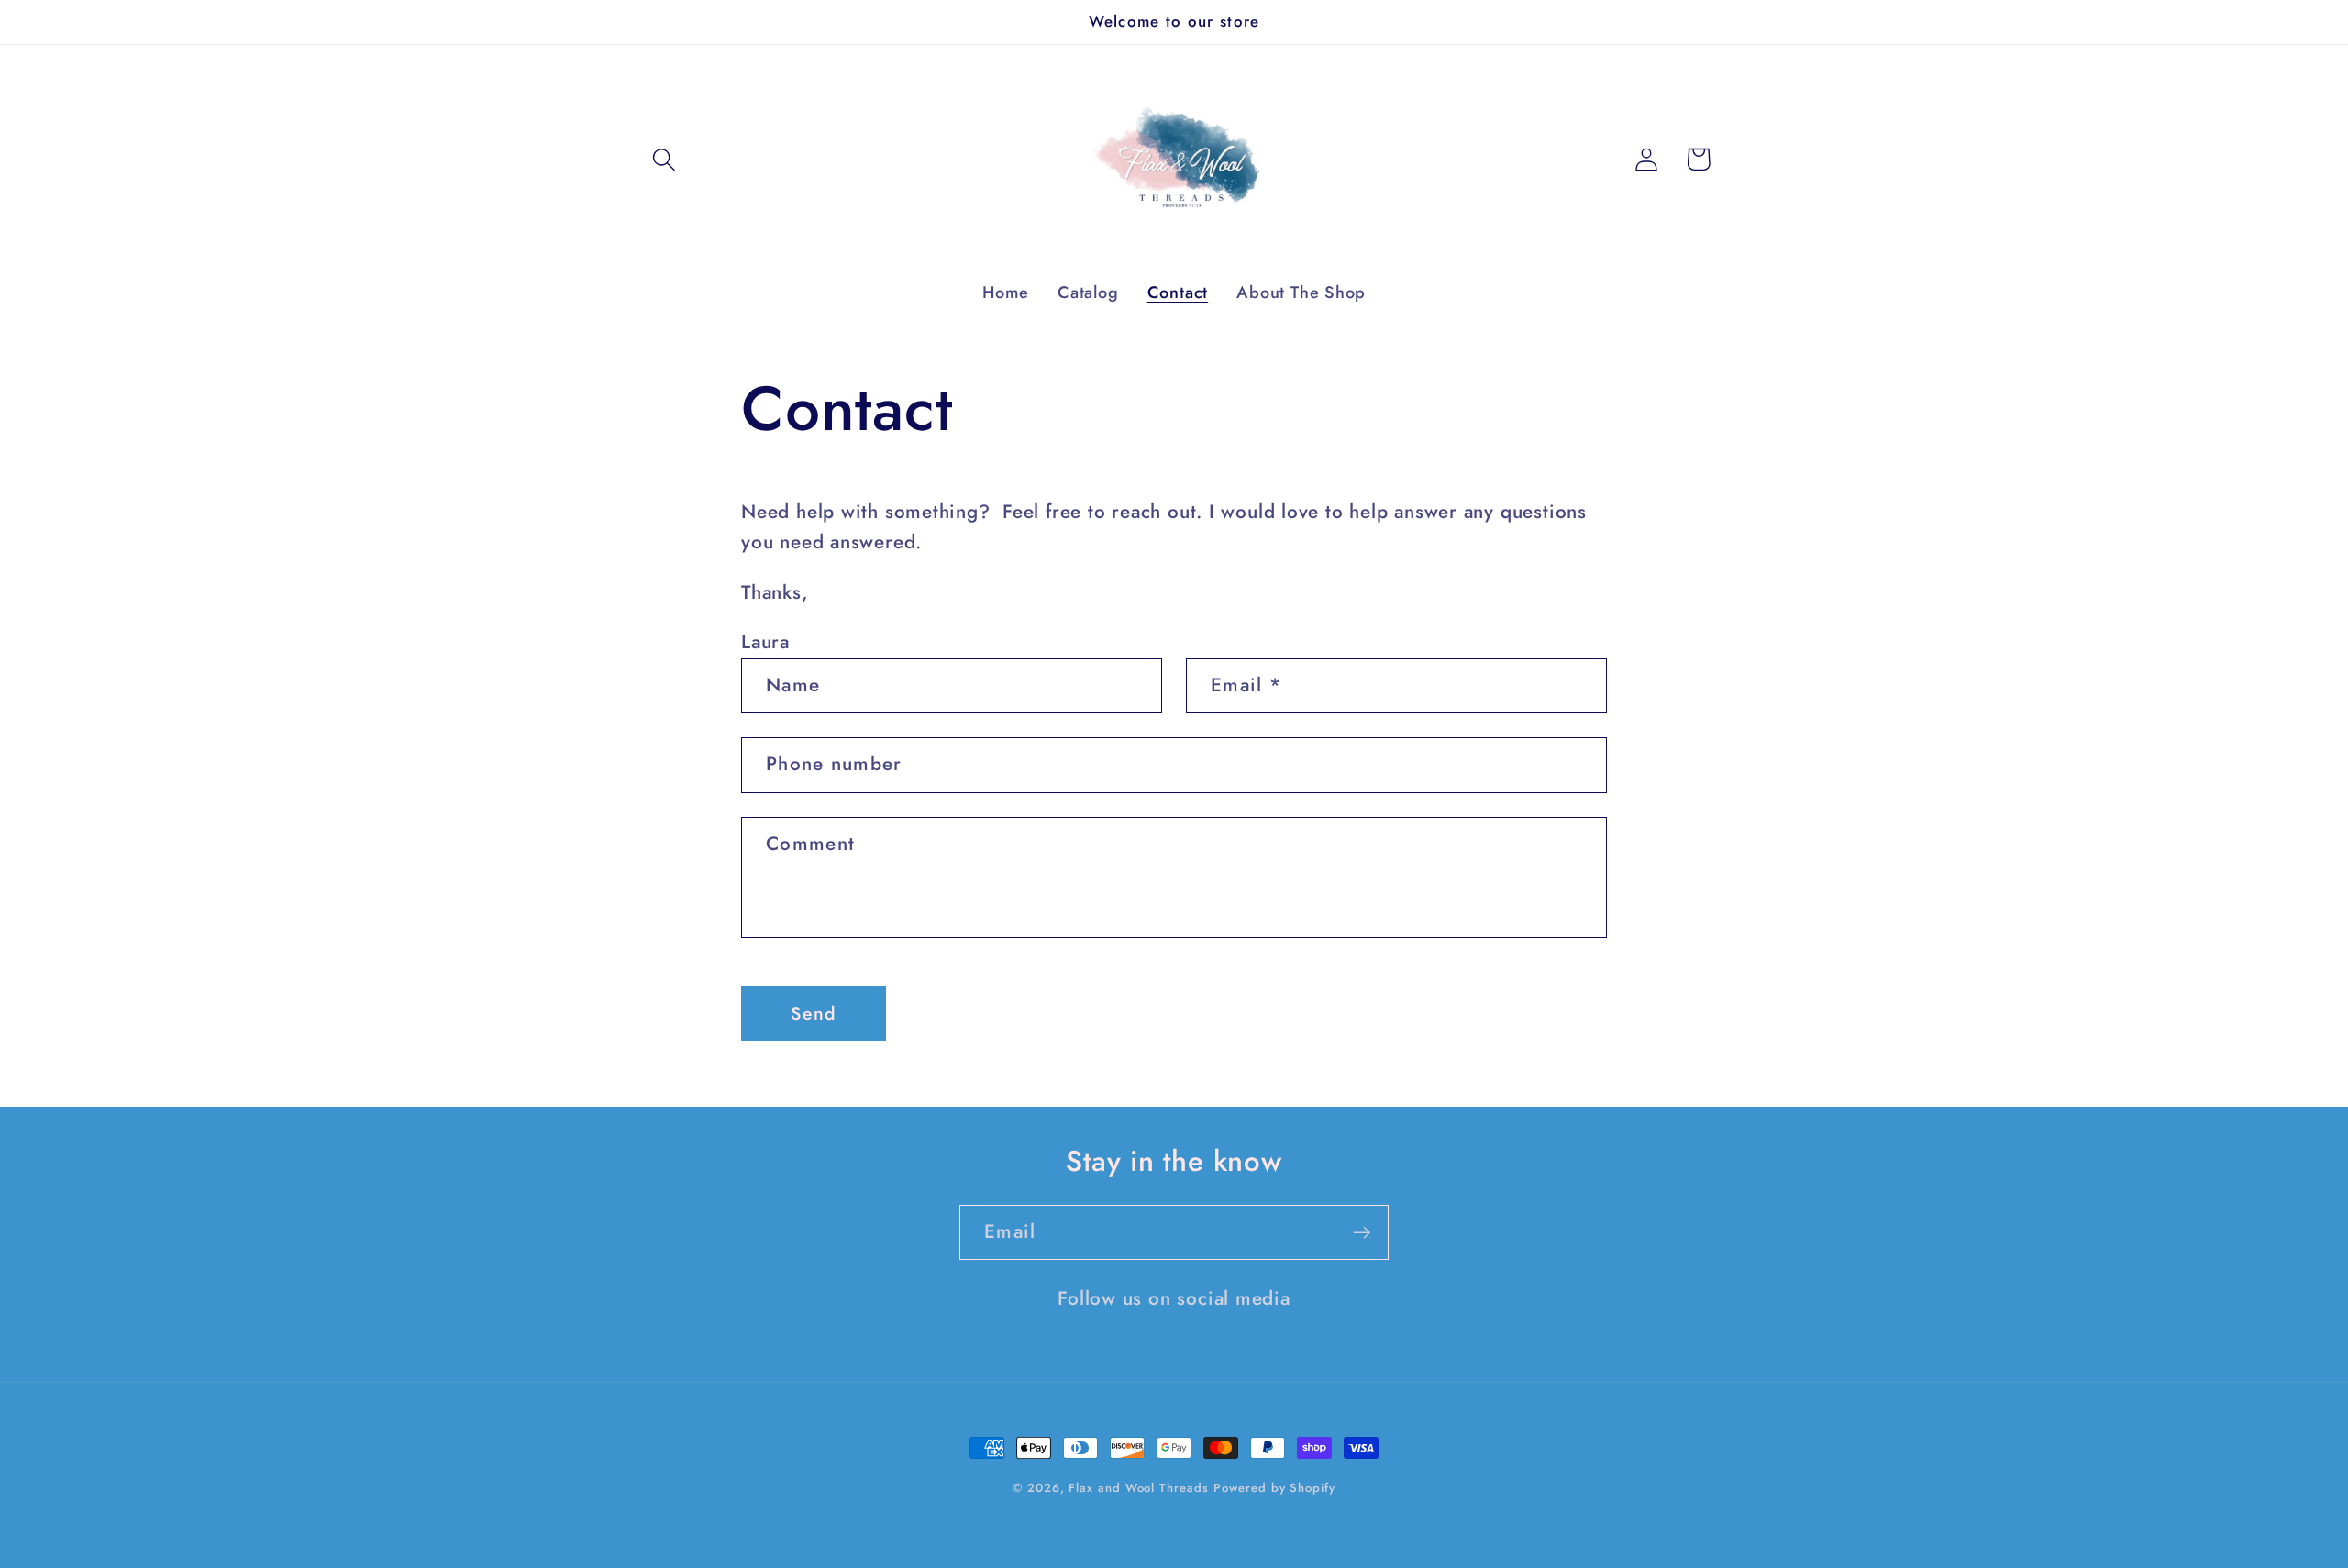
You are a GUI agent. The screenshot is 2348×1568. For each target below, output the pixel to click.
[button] (664, 159)
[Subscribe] (1362, 1233)
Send (813, 1013)
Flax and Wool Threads (1138, 1488)
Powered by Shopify (1274, 1488)
